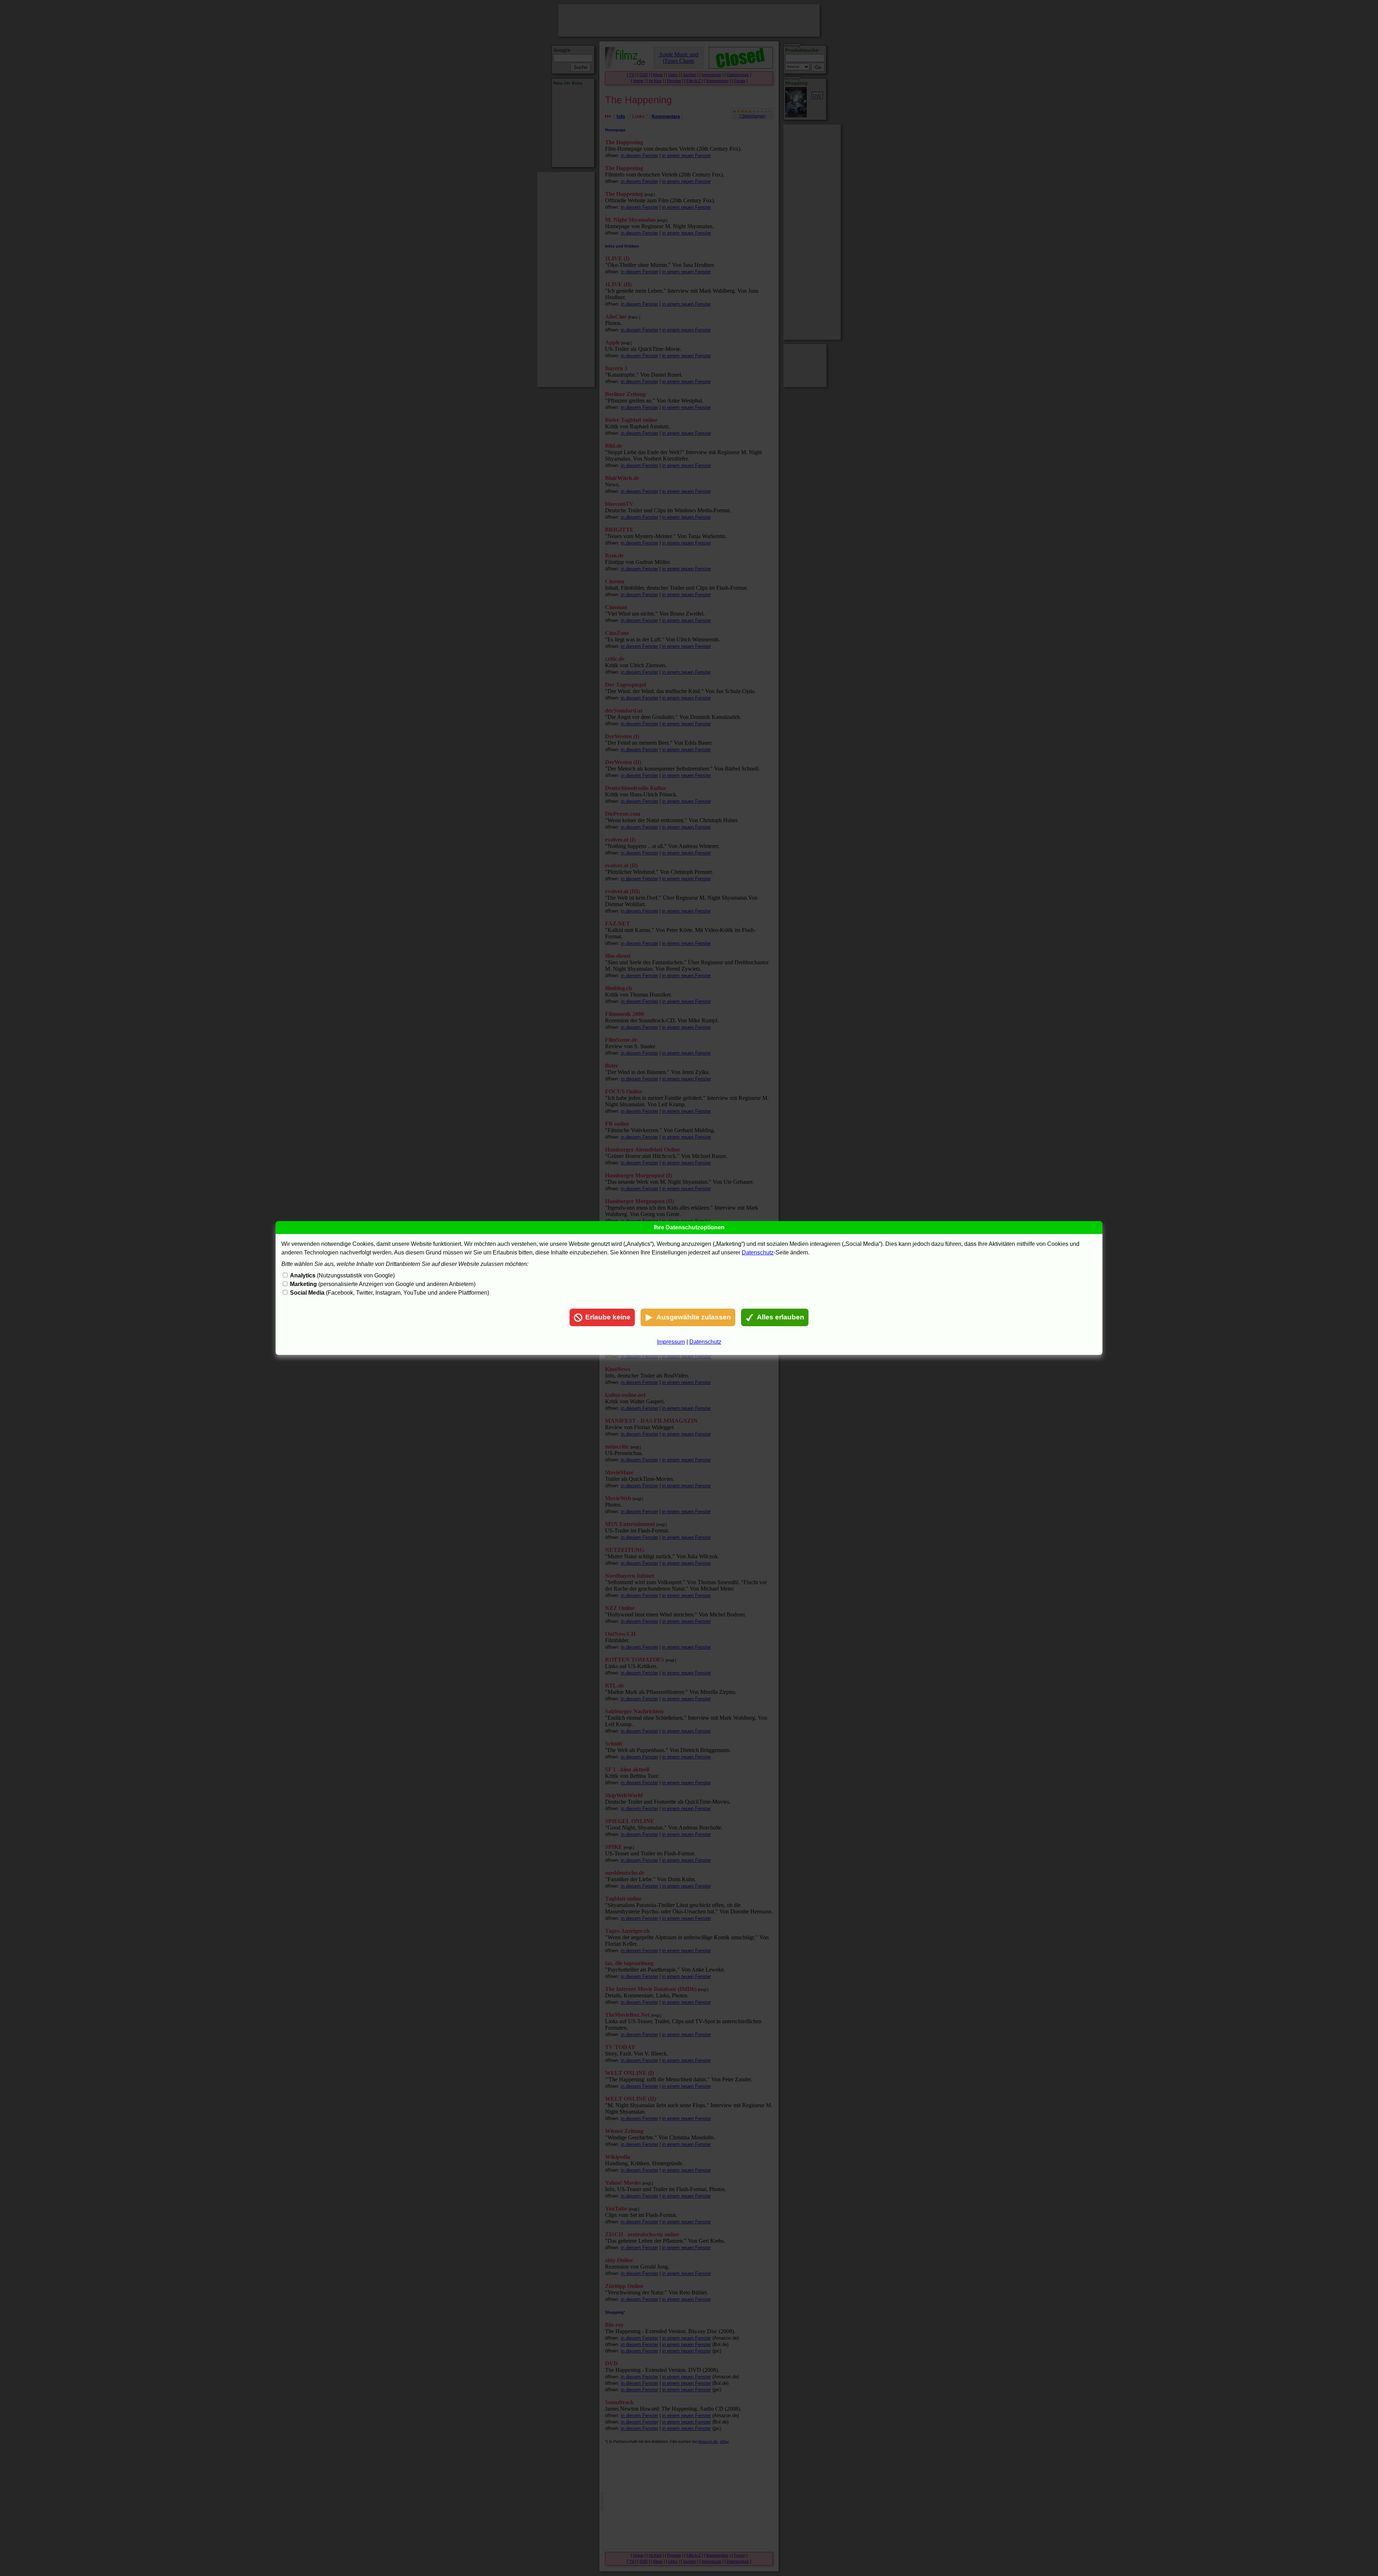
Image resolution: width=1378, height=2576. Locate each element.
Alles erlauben (781, 1317)
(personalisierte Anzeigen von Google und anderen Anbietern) (383, 1284)
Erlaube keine (608, 1317)
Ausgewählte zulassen (694, 1317)
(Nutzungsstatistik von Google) (342, 1275)
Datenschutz (758, 1252)
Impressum (671, 1342)
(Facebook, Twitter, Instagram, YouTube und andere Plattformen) (390, 1293)
